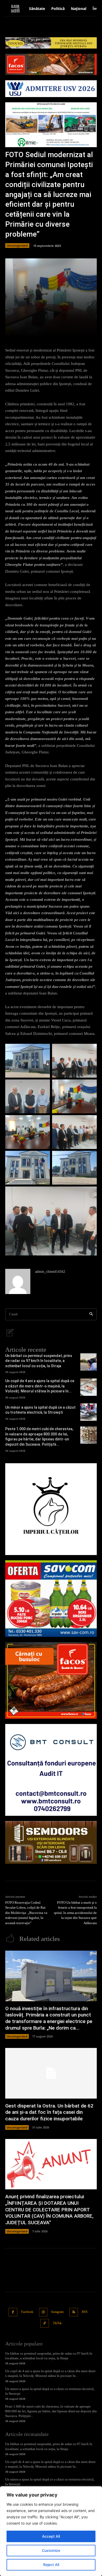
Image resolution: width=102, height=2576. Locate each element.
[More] (70, 330)
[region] (51, 2531)
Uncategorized (17, 245)
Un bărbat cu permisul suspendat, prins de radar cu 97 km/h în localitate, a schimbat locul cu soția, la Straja (39, 1361)
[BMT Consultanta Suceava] (51, 1770)
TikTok (57, 2323)
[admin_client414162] (18, 1281)
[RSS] (74, 2312)
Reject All (51, 2565)
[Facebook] (13, 2312)
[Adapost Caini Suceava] (51, 1509)
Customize (51, 2550)
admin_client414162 (50, 1272)
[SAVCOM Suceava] (51, 1599)
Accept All (51, 2536)
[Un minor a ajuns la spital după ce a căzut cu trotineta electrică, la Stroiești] (89, 1412)
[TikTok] (45, 2323)
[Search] (91, 1314)
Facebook (27, 2312)
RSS (85, 2312)
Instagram (57, 2312)
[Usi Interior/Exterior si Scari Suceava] (51, 1842)
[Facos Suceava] (51, 1680)
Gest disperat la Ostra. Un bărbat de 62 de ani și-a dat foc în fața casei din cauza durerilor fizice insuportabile (49, 2112)
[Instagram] (43, 2312)
